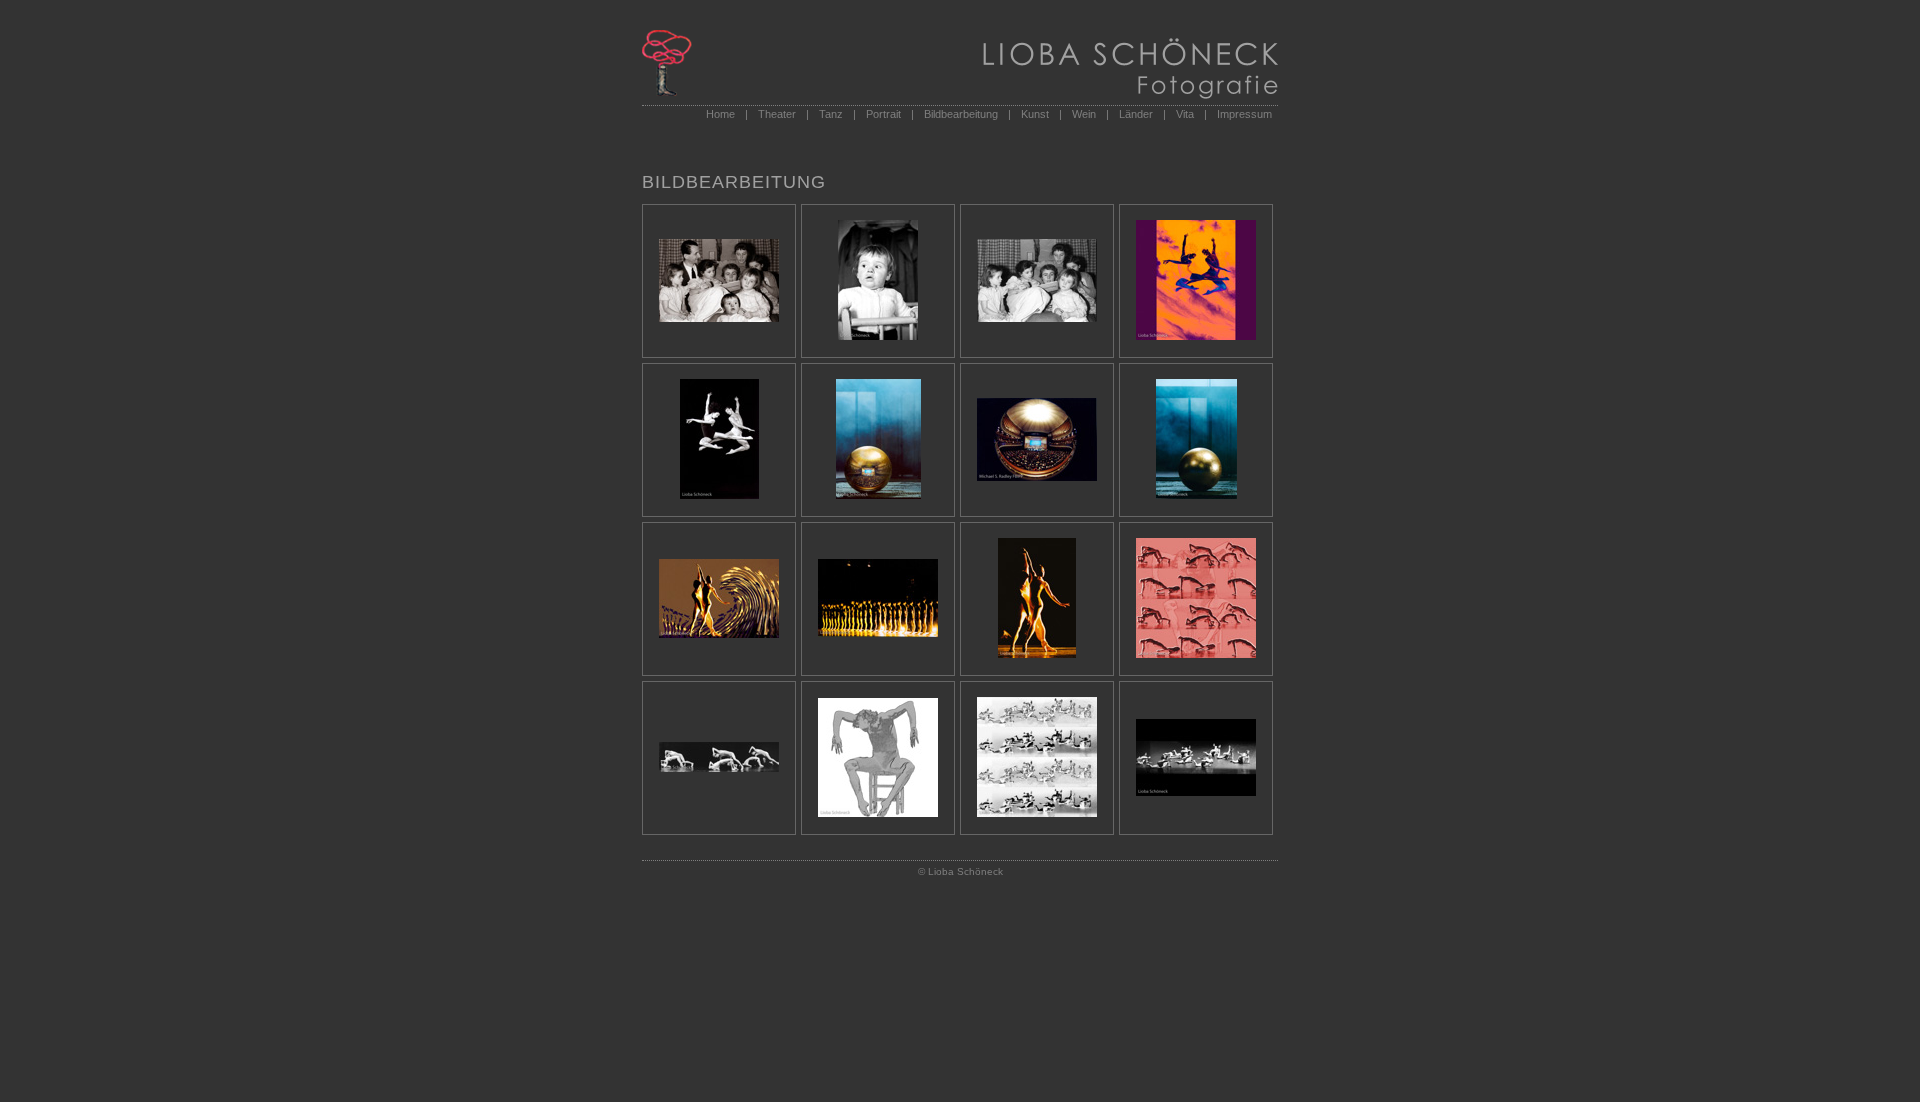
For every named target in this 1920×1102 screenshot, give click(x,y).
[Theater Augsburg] (878, 495)
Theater (777, 114)
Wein (1084, 114)
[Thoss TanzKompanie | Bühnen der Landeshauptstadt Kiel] (1196, 654)
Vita (1185, 114)
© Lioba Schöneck (960, 871)
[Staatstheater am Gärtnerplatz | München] (1196, 336)
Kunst (1035, 114)
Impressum (1244, 114)
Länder (1136, 114)
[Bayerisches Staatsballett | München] (719, 634)
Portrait (883, 114)
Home (720, 114)
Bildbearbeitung (961, 114)
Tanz (831, 114)
